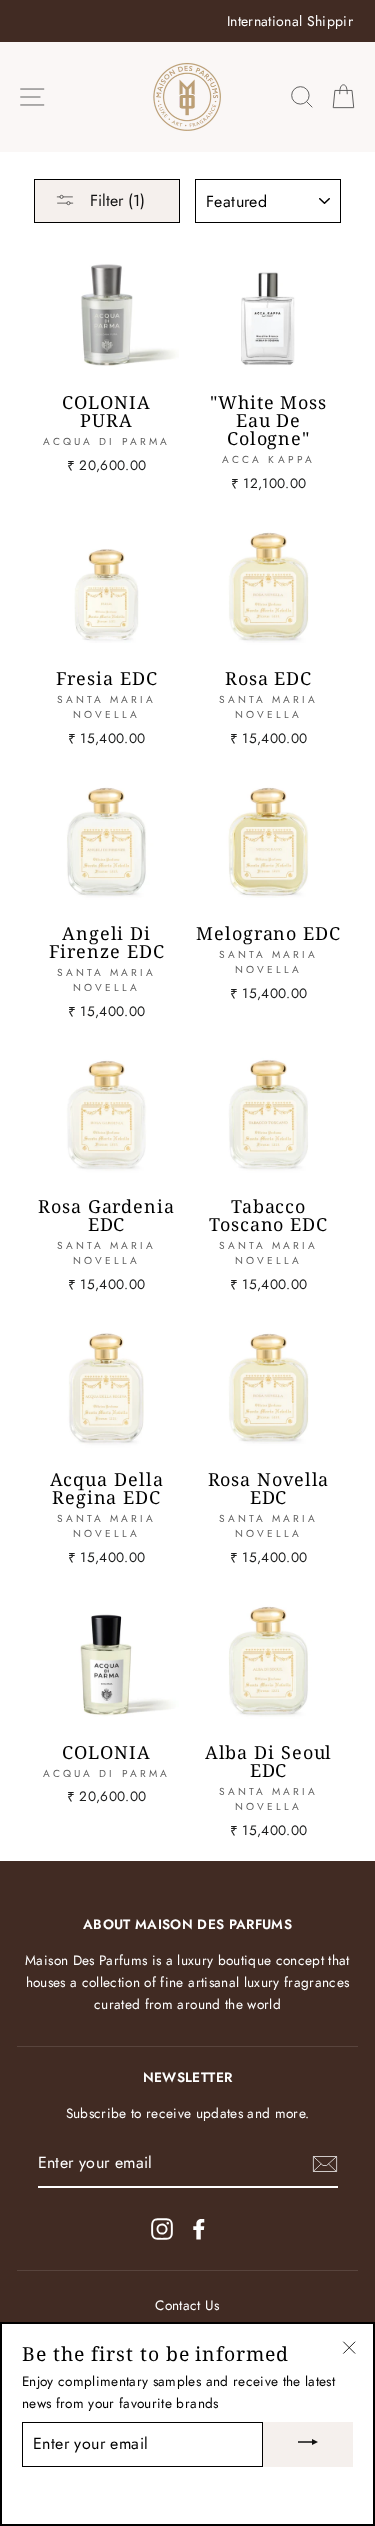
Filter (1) (115, 200)
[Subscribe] (325, 2164)
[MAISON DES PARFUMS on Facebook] (199, 2229)
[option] (187, 21)
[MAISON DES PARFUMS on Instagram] (162, 2229)
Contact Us (187, 2305)
